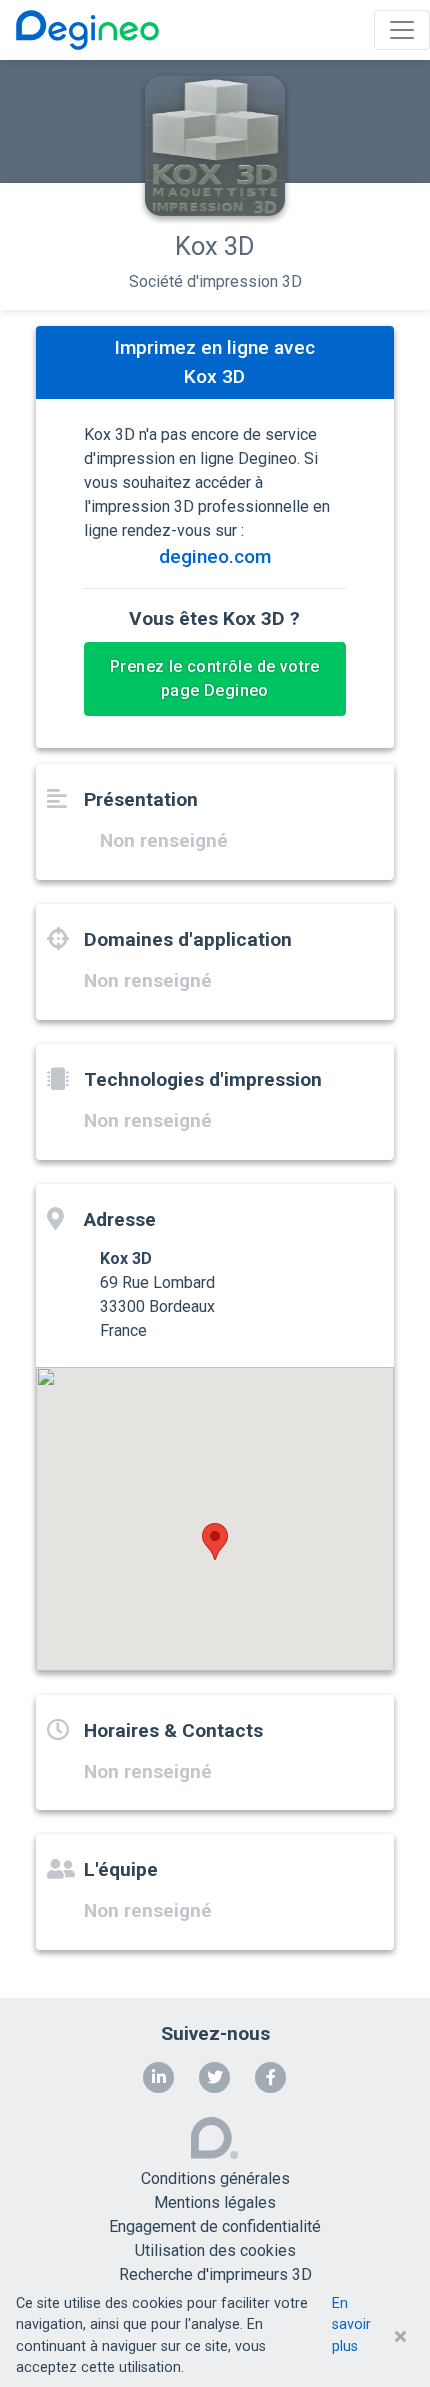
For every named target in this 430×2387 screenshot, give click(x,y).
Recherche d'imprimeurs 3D (215, 2274)
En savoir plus (351, 2325)
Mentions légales (215, 2202)
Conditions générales (215, 2178)
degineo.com (215, 556)
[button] (215, 1541)
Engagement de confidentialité (215, 2226)
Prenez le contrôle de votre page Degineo (215, 678)
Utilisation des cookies (215, 2250)
